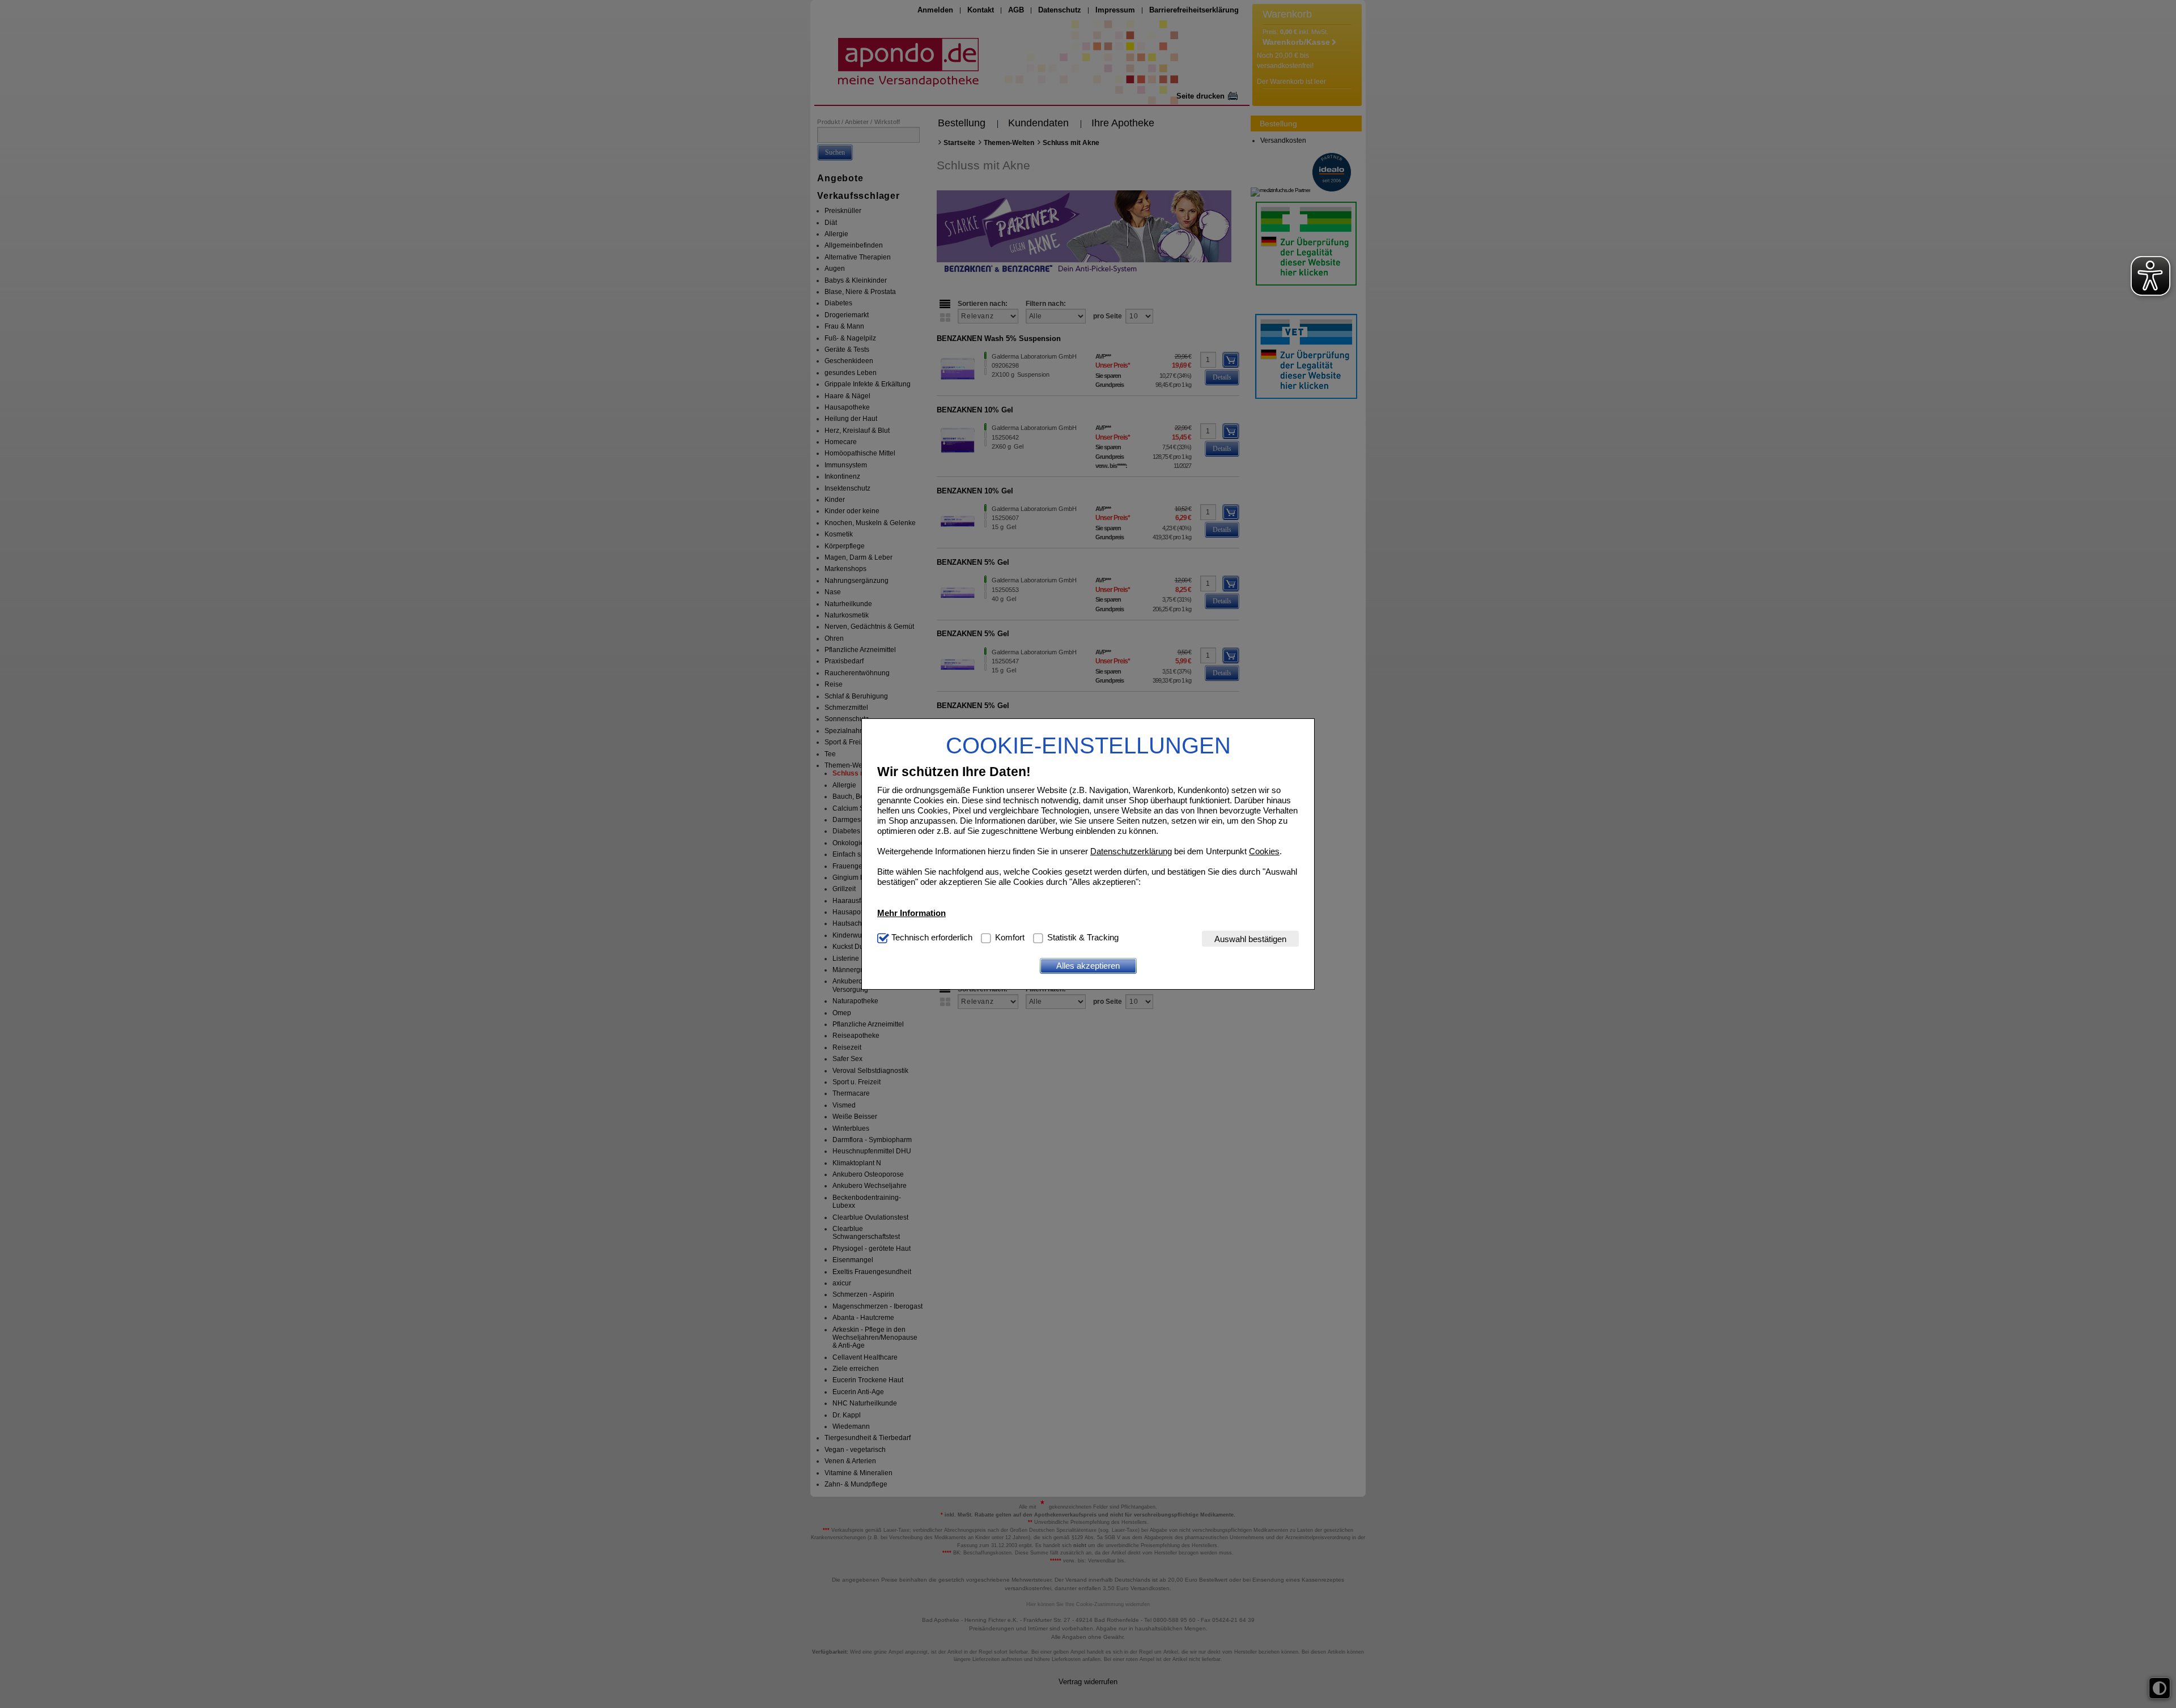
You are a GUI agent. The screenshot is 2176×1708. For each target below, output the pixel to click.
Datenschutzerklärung (1131, 851)
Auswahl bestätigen (1250, 938)
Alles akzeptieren (1088, 966)
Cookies (1264, 851)
